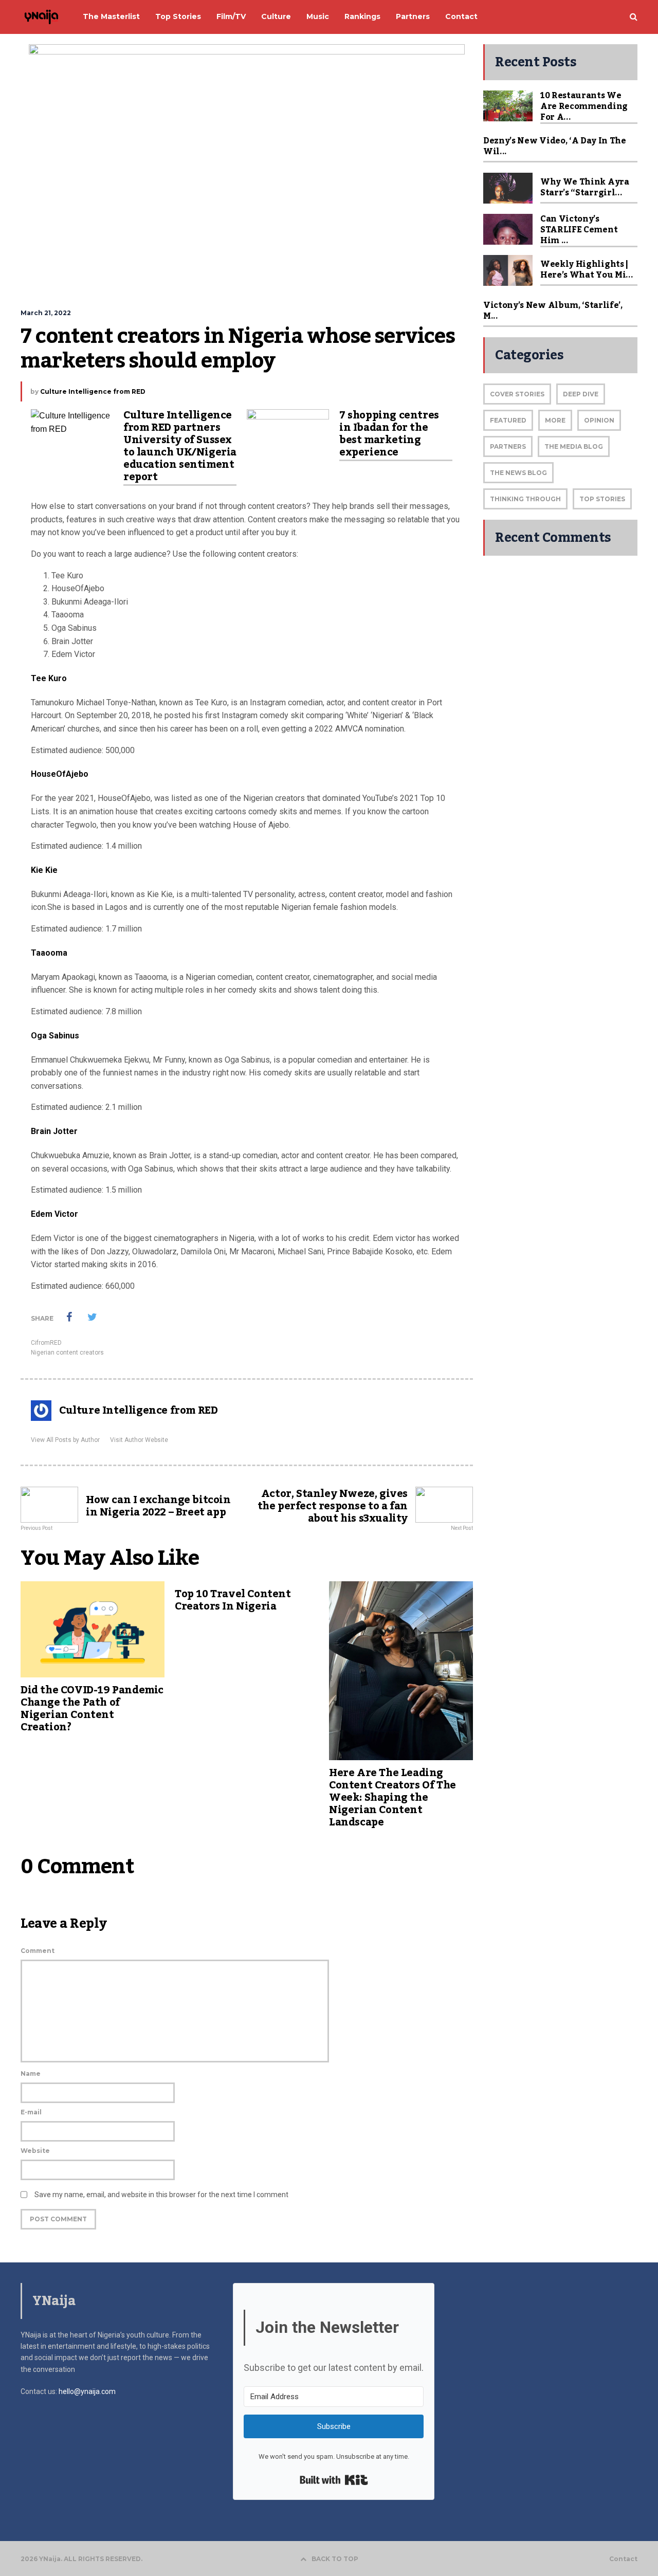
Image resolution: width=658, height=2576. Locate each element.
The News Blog (518, 473)
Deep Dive (581, 394)
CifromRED (46, 1343)
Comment (38, 1951)
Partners (508, 446)
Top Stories (602, 499)
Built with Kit (334, 2480)
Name (31, 2073)
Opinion (599, 420)
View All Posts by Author (65, 1440)
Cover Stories (517, 394)
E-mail (31, 2112)
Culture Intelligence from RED (93, 391)
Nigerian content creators (67, 1353)
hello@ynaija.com (87, 2391)
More (555, 420)
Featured (508, 420)
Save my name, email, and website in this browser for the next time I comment (161, 2195)
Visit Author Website (139, 1440)
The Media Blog (574, 446)
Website (35, 2151)
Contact (623, 2559)
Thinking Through (525, 499)
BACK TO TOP (335, 2559)
